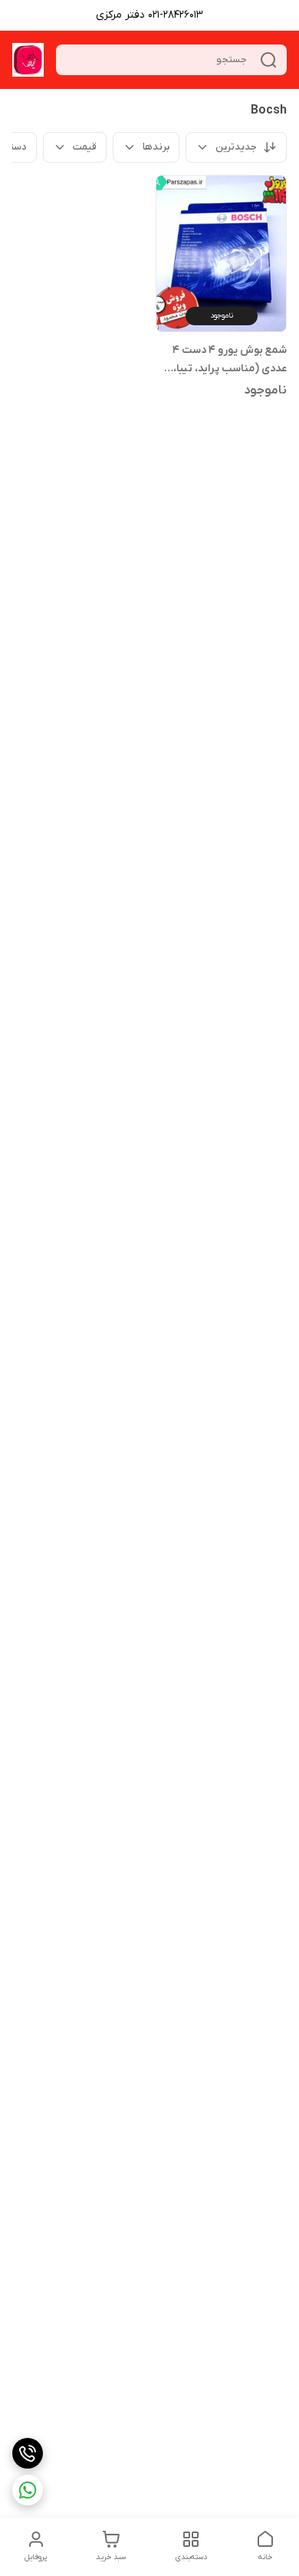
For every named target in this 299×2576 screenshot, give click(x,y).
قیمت (85, 147)
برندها (156, 147)
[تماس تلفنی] (28, 2453)
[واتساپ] (28, 2490)
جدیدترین (236, 147)
